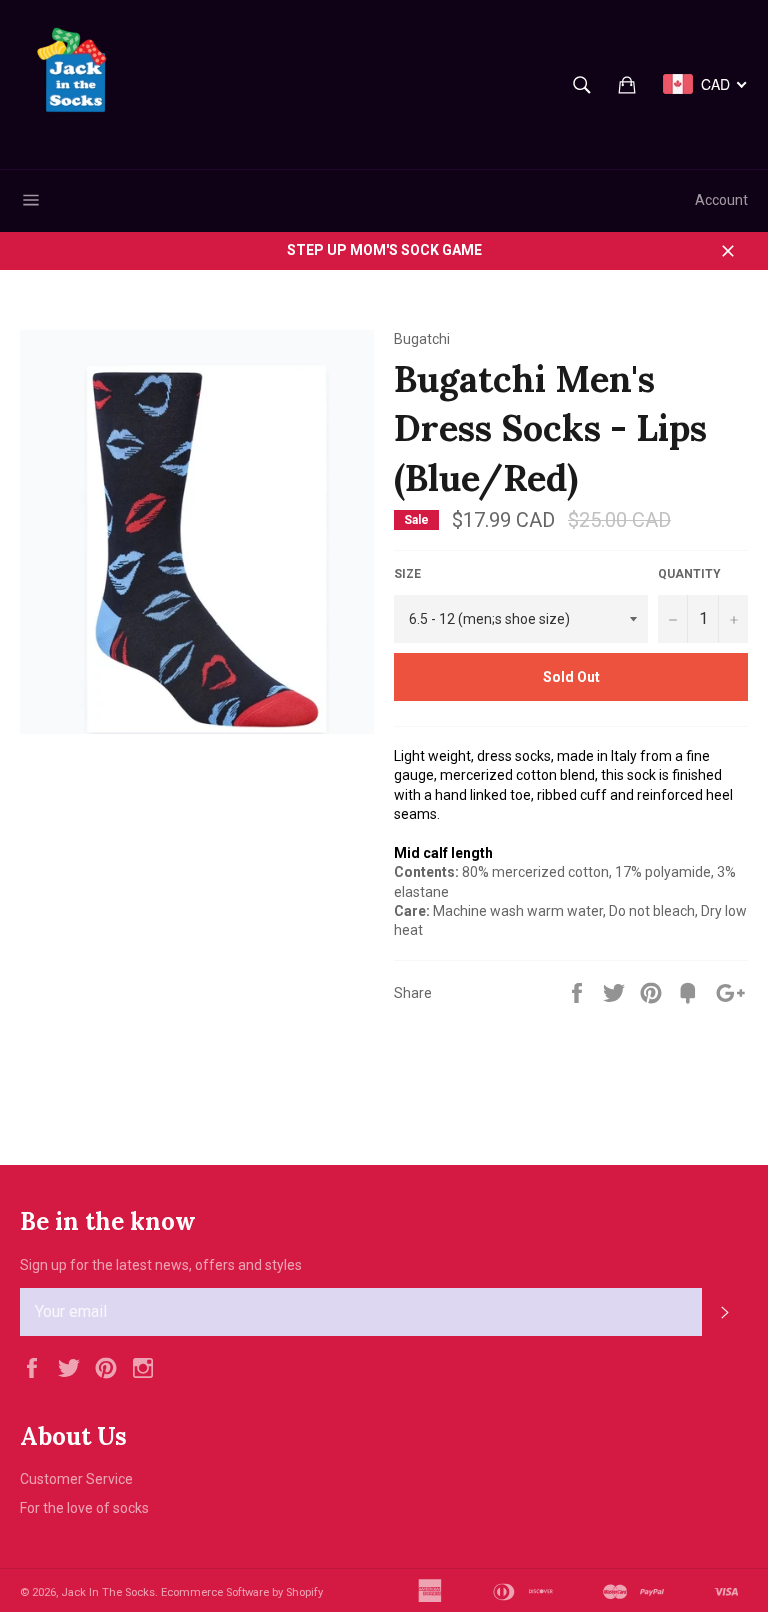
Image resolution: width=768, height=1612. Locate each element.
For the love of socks (84, 1508)
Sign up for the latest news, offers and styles (161, 1265)
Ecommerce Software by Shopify (242, 1592)
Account (721, 200)
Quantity (689, 574)
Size (407, 574)
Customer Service (76, 1479)
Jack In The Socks (108, 1592)
